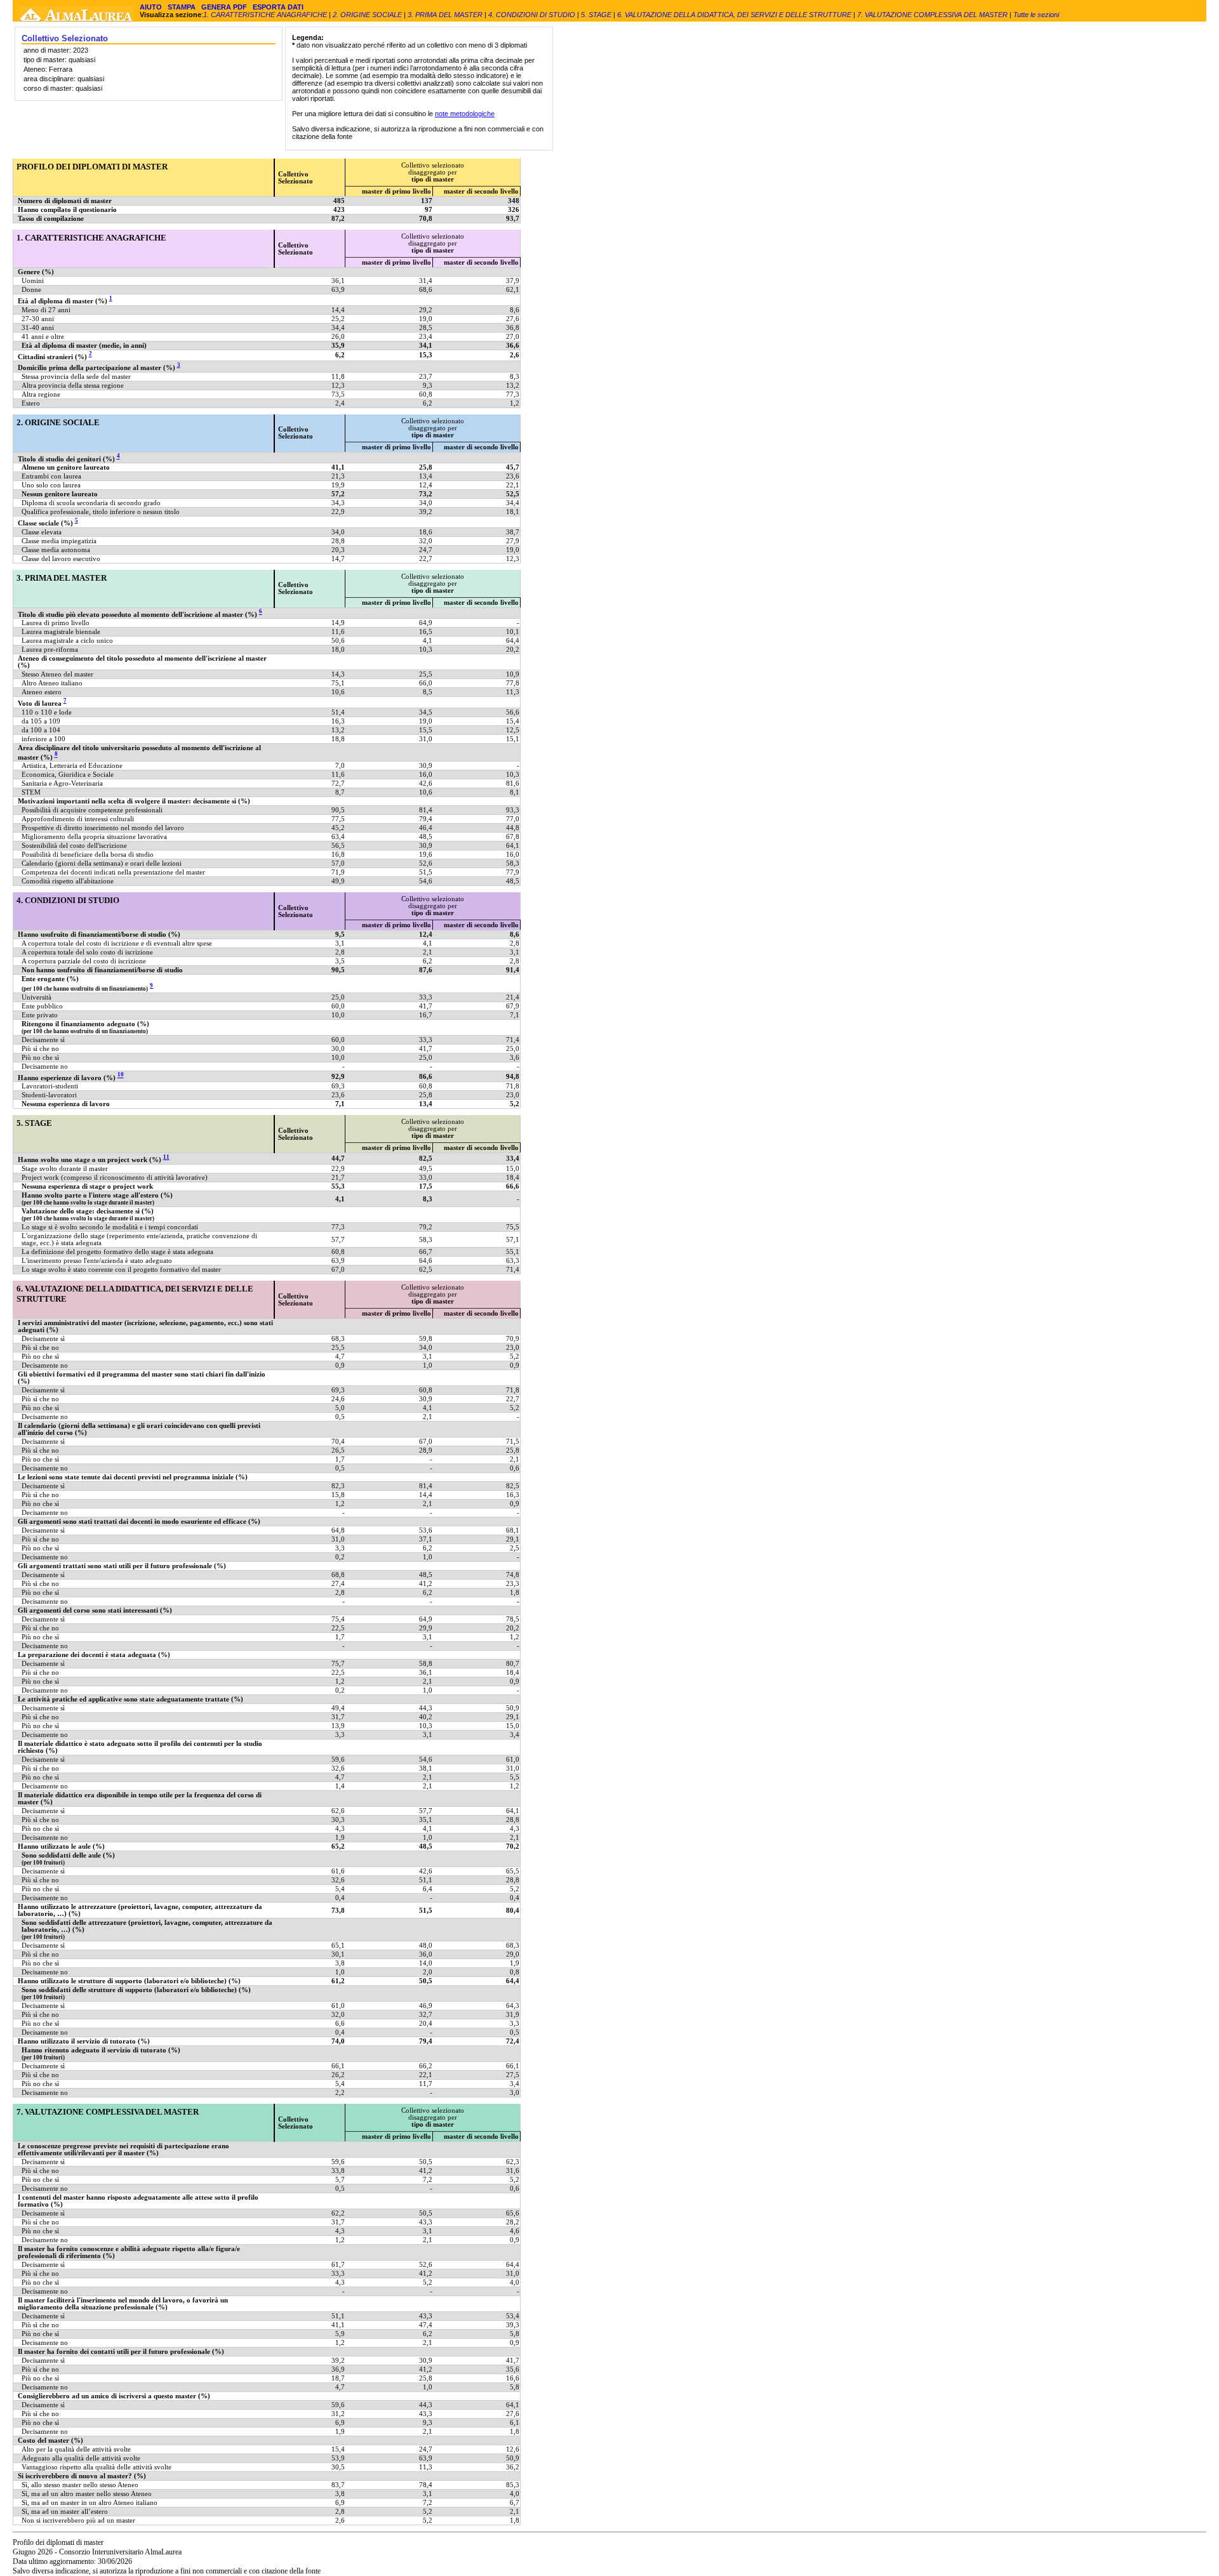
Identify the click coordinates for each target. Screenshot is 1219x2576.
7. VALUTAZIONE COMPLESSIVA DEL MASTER (932, 15)
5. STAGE (596, 15)
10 (121, 1075)
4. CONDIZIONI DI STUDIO (532, 15)
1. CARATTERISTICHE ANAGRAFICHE (266, 15)
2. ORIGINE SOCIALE (368, 15)
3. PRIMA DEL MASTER (445, 15)
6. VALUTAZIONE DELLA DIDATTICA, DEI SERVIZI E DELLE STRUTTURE (734, 15)
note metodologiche (465, 114)
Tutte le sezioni (1036, 15)
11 (166, 1157)
